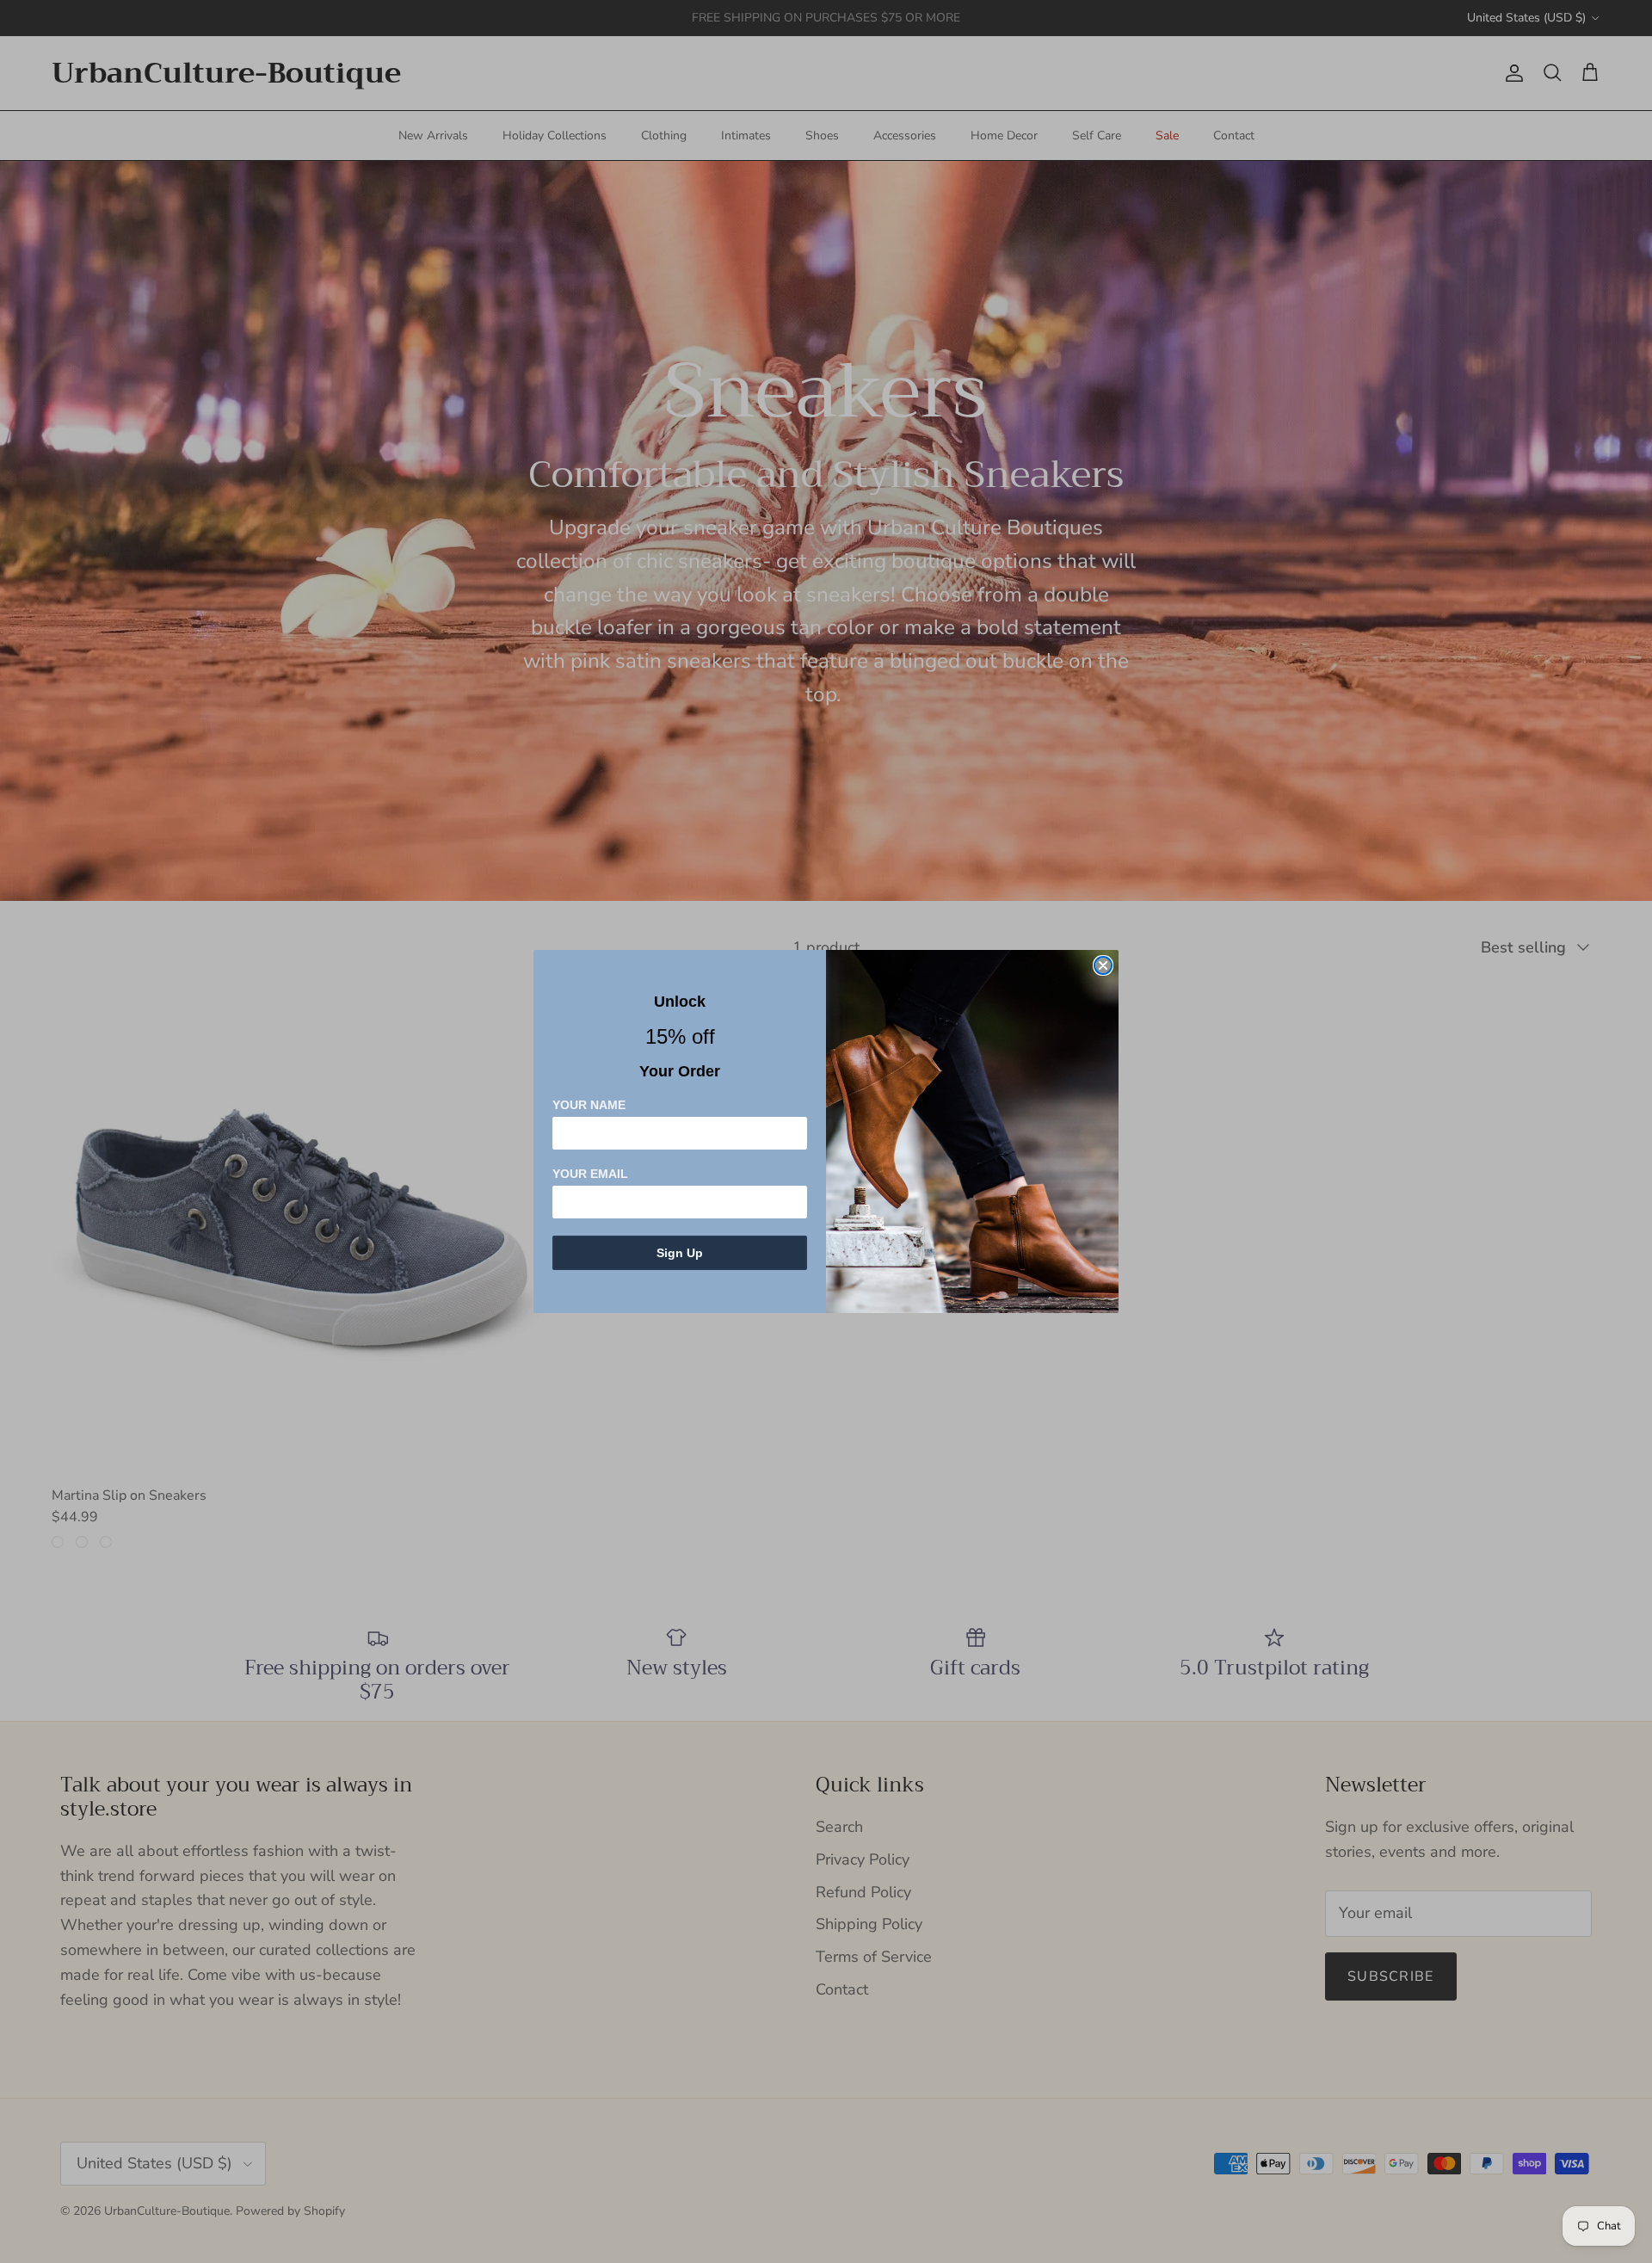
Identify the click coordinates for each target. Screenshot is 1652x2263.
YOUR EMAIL (590, 1174)
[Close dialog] (1103, 965)
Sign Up (680, 1253)
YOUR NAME (589, 1105)
